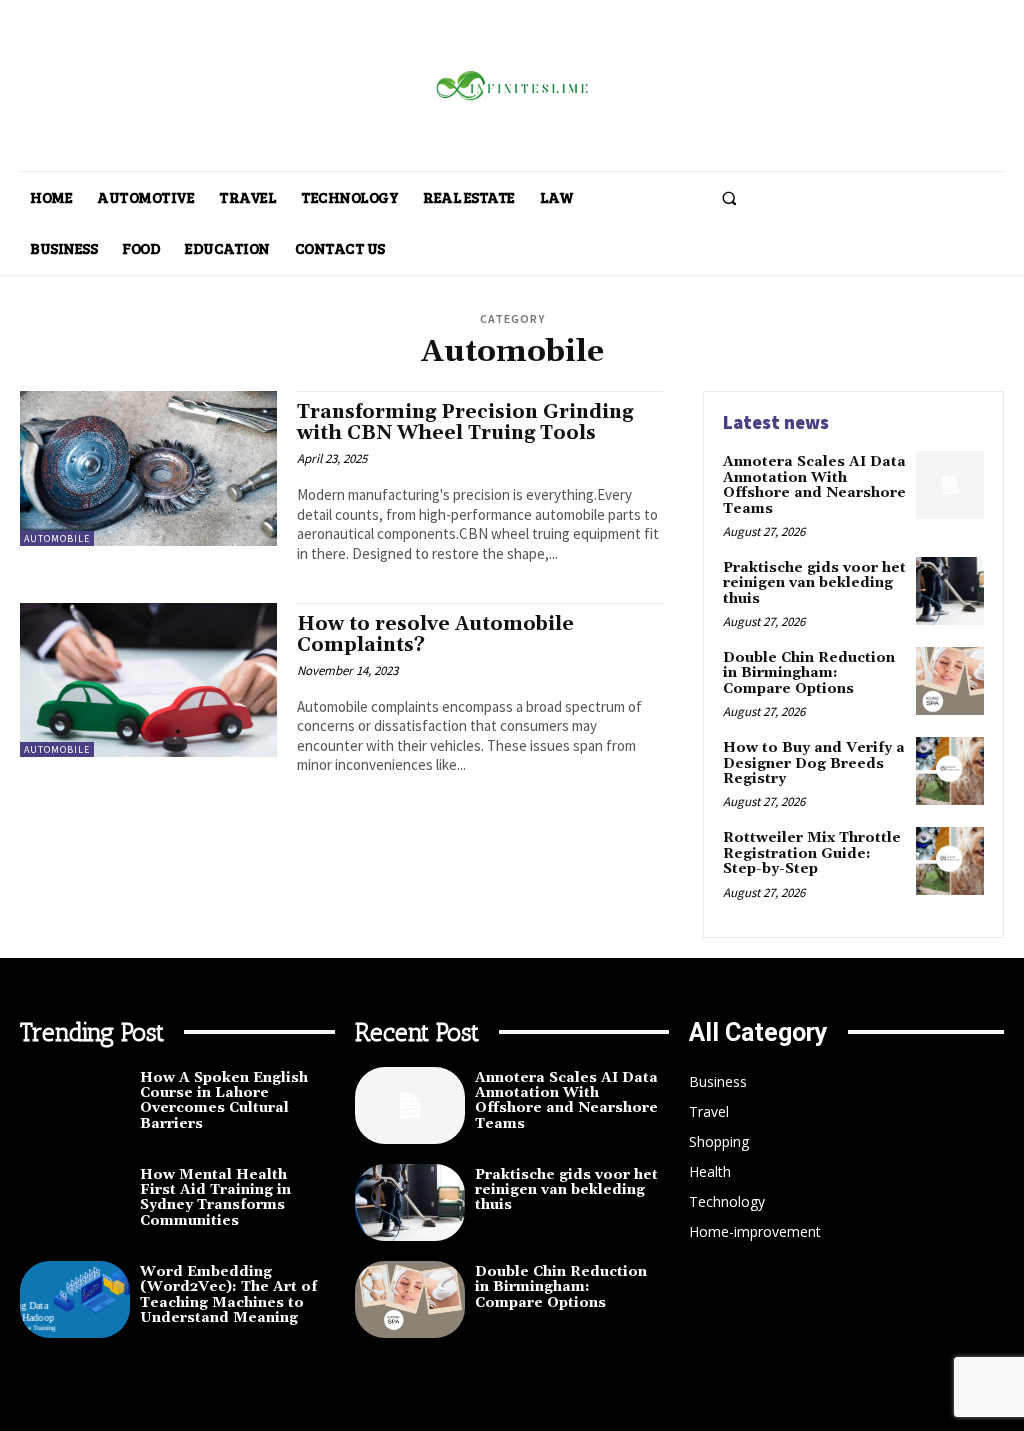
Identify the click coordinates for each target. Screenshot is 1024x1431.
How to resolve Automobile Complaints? (435, 634)
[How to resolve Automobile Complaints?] (148, 680)
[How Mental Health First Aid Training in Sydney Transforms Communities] (75, 1202)
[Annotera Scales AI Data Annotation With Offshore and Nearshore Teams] (950, 485)
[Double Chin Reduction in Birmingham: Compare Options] (950, 681)
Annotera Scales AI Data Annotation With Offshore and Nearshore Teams (814, 485)
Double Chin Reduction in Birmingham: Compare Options (809, 673)
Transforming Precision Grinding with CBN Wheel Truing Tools (465, 422)
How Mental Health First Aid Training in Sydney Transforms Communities (215, 1198)
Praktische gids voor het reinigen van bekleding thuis (814, 583)
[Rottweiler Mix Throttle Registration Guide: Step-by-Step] (950, 861)
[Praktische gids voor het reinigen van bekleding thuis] (950, 591)
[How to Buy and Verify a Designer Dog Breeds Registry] (950, 771)
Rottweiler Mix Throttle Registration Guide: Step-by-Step (812, 853)
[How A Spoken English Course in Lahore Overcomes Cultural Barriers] (75, 1105)
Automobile (57, 538)
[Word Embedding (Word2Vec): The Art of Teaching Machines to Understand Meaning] (75, 1299)
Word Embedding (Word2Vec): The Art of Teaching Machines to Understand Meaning (228, 1295)
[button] (729, 198)
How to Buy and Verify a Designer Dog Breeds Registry (814, 763)
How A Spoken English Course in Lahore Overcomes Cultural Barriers (224, 1101)
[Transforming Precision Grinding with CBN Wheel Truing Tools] (148, 468)
